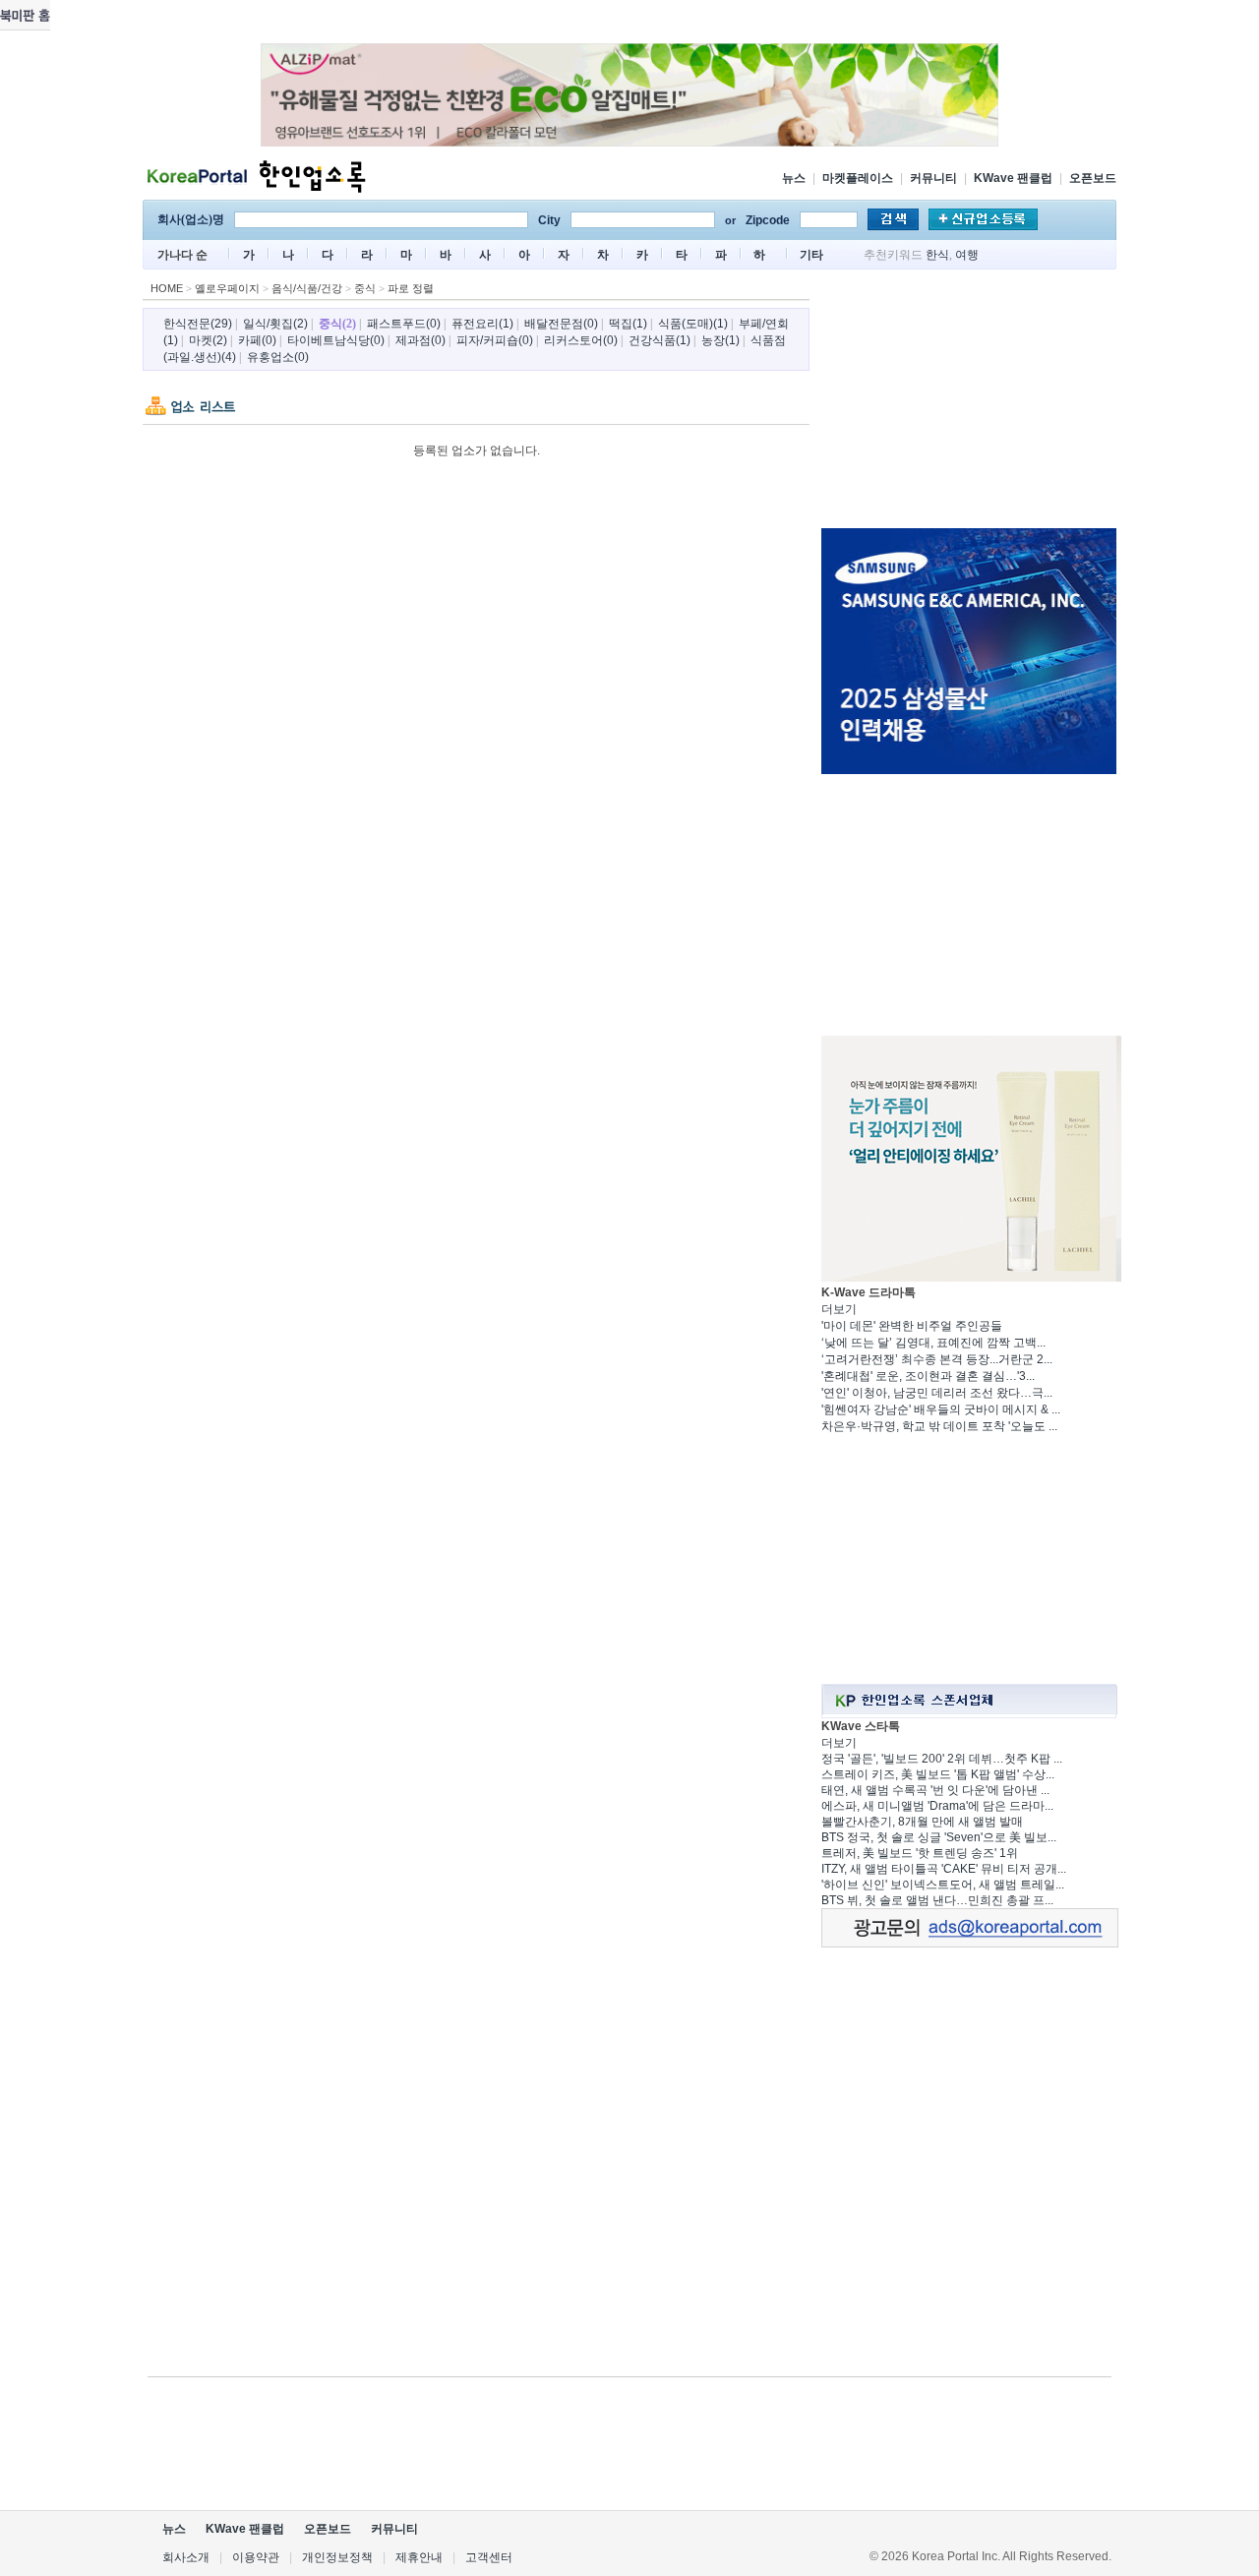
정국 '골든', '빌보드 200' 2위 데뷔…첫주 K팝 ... (942, 1759)
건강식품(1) (659, 340)
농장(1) (720, 340)
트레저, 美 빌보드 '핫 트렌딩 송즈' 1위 (920, 1853)
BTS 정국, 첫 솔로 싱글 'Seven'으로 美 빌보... (939, 1837)
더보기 (839, 1309)
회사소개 (186, 2557)
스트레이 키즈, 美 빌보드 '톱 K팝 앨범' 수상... (938, 1774)
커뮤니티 (933, 178)
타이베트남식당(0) (336, 340)
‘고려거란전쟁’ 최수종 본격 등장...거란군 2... (937, 1359)
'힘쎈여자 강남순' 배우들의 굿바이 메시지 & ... (941, 1409)
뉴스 (794, 178)
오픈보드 (1093, 178)
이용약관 (256, 2557)
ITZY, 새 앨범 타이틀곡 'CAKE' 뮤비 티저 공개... (944, 1869)
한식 (937, 255)
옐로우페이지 (227, 288)
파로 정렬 (411, 288)
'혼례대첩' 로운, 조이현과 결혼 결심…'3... (928, 1376)
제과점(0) (420, 340)
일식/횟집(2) (275, 324)
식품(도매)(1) (693, 324)
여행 (967, 255)
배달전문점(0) (561, 324)
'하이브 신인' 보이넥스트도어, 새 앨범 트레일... (943, 1885)
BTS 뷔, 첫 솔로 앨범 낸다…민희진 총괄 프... (937, 1900)
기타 (811, 255)
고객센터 (489, 2557)
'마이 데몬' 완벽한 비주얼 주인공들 (912, 1326)
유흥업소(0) (278, 357)
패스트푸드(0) (404, 324)
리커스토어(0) (581, 340)
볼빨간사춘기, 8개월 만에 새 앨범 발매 (922, 1822)
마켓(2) (208, 340)
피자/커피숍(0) (495, 340)
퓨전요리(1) (482, 324)
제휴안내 (419, 2557)
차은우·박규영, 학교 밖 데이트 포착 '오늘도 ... (939, 1426)
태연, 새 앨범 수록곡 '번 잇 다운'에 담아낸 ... (935, 1790)
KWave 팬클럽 (1013, 178)
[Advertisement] (969, 402)
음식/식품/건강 (307, 288)
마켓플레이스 (858, 178)
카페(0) (257, 340)
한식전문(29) (198, 324)
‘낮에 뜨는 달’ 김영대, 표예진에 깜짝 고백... (933, 1343)
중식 (365, 288)
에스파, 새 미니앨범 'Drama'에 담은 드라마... (937, 1806)
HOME (167, 288)
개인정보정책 (337, 2557)
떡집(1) (628, 324)
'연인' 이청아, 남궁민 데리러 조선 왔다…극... (937, 1393)
